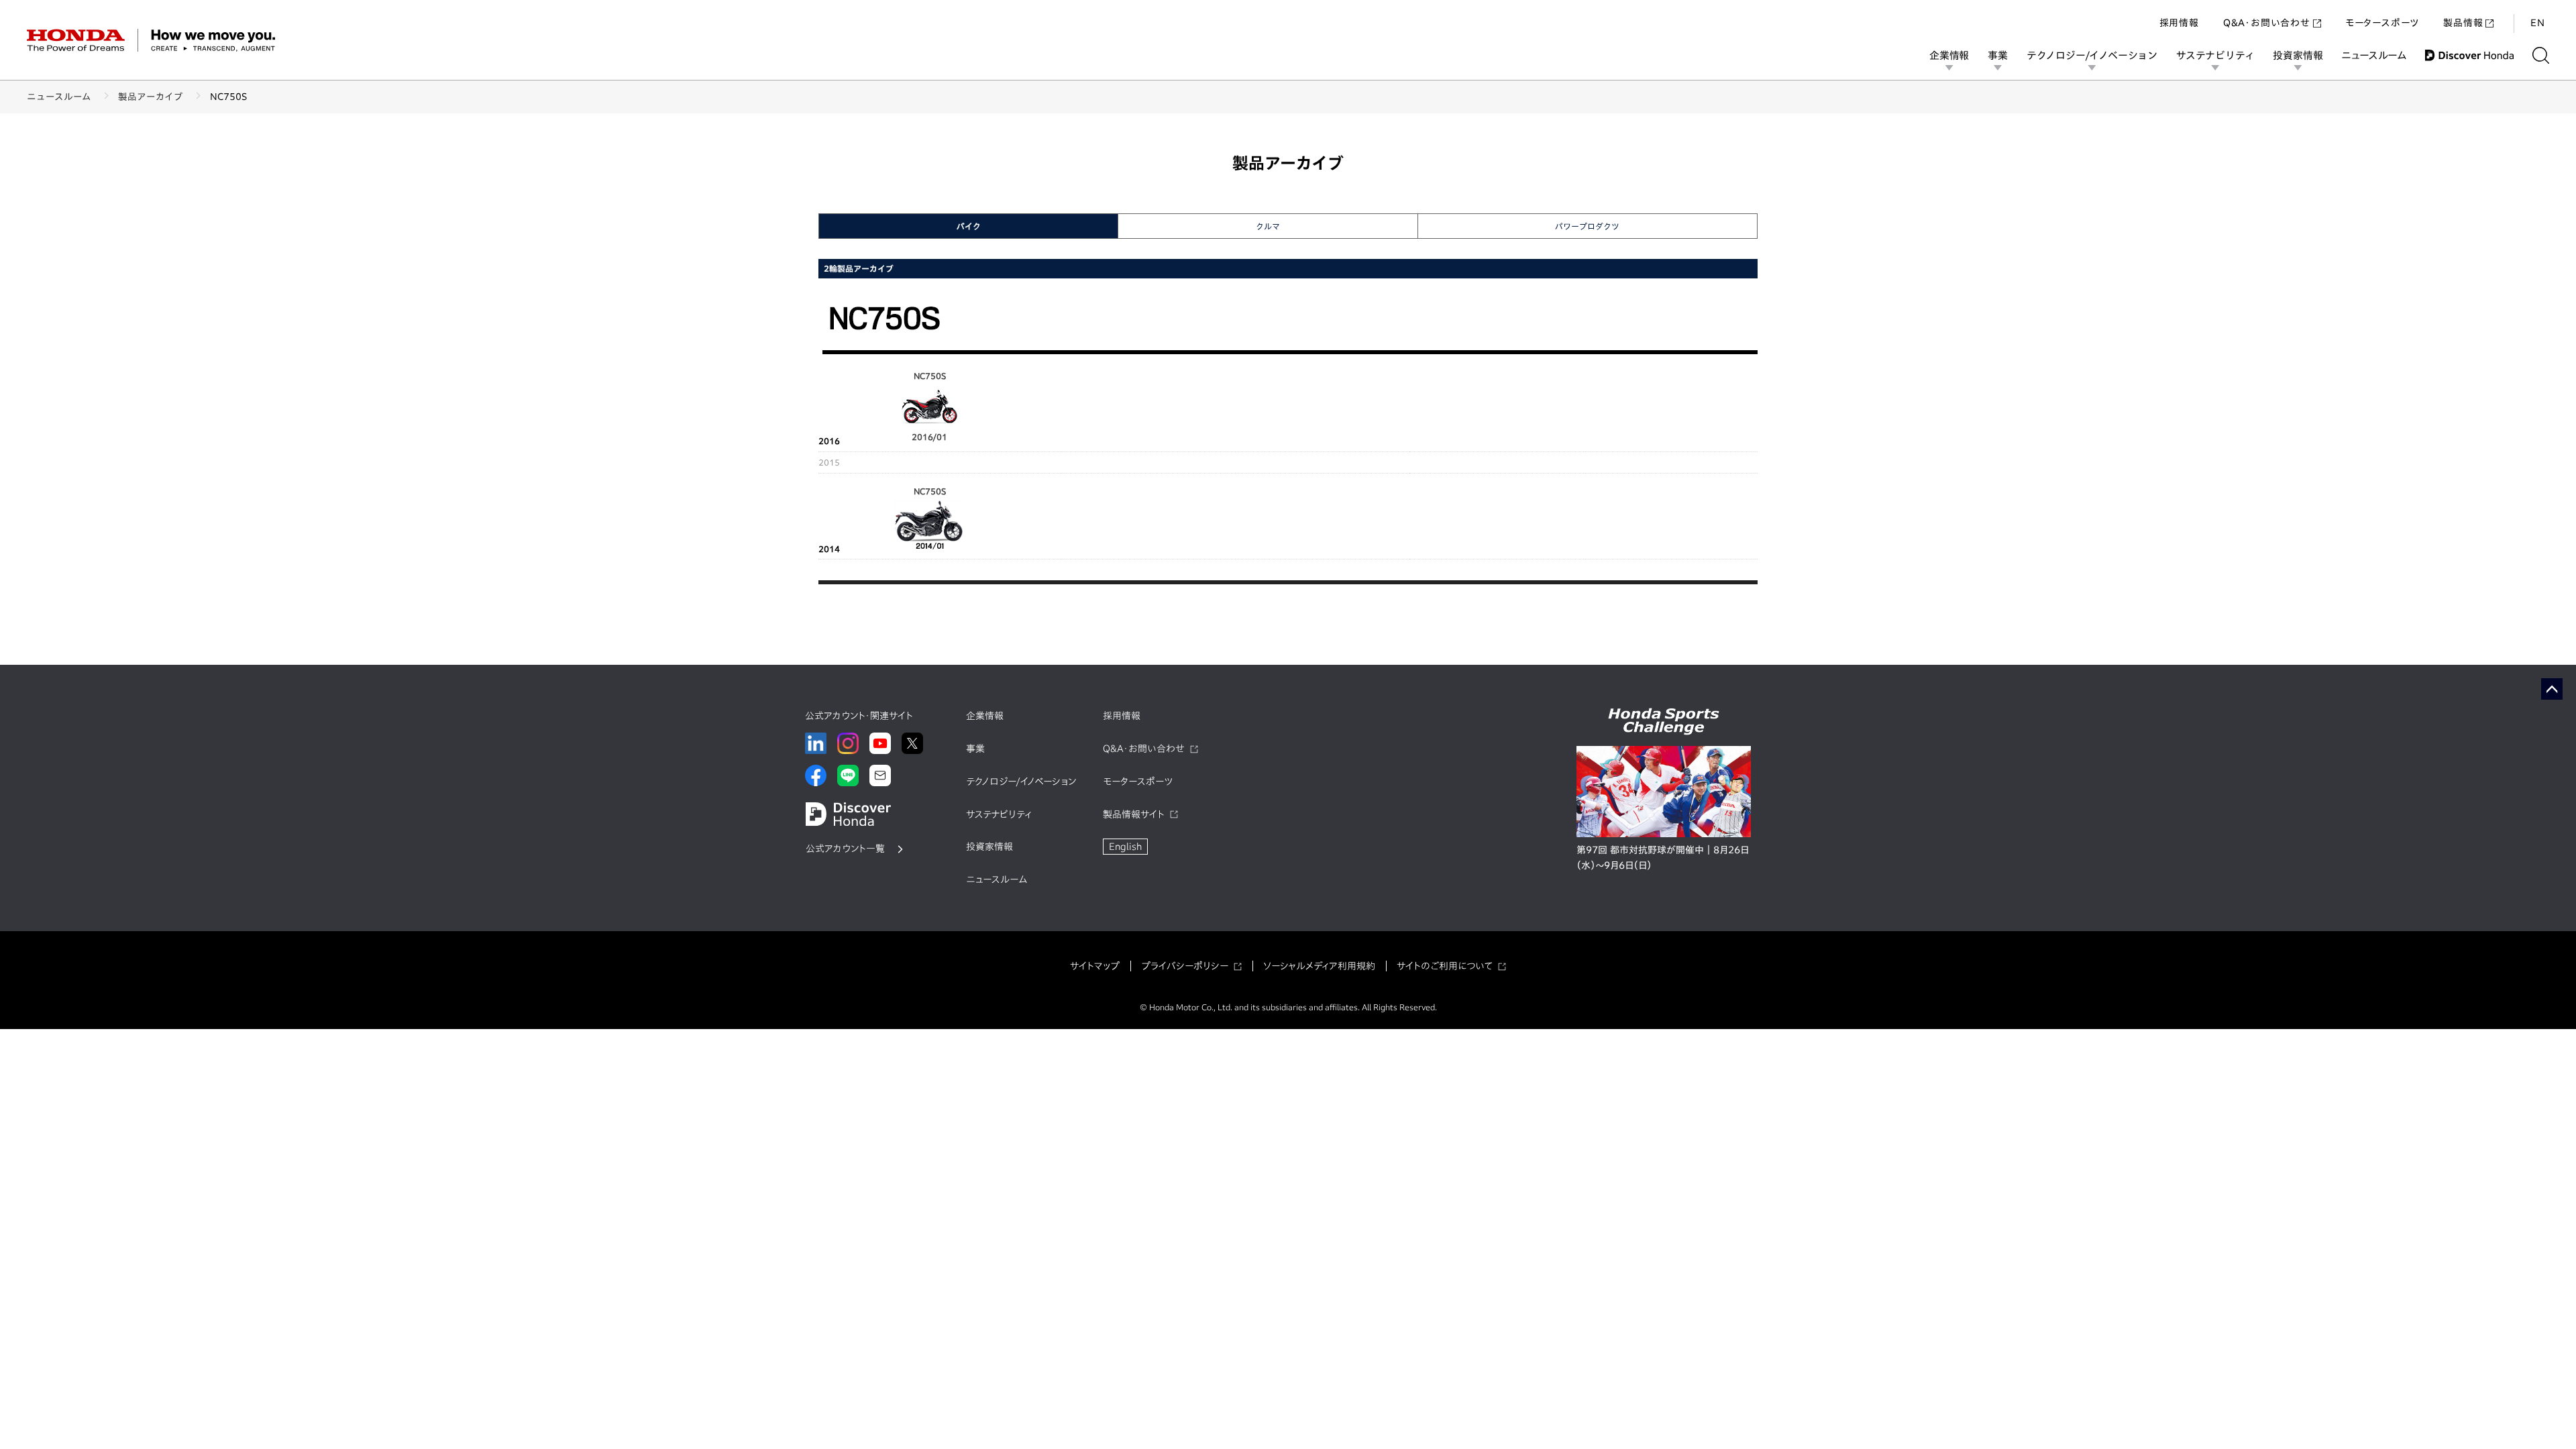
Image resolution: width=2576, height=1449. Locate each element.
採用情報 (2179, 23)
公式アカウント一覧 (845, 849)
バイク (969, 226)
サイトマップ (1095, 966)
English (1125, 847)
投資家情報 (2298, 55)
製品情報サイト (1134, 814)
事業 (1998, 55)
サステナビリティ (2215, 55)
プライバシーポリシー (1185, 966)
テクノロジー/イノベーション (2092, 55)
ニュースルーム (2374, 55)
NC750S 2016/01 (929, 406)
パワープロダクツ (1587, 226)
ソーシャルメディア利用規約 (1319, 966)
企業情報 (1949, 55)
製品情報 (2463, 23)
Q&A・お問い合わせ (2267, 23)
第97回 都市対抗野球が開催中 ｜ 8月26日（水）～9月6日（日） (1663, 858)
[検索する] (2541, 55)
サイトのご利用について (1445, 966)
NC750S (930, 491)
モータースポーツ (2382, 23)
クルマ (1268, 226)
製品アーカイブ (151, 97)
